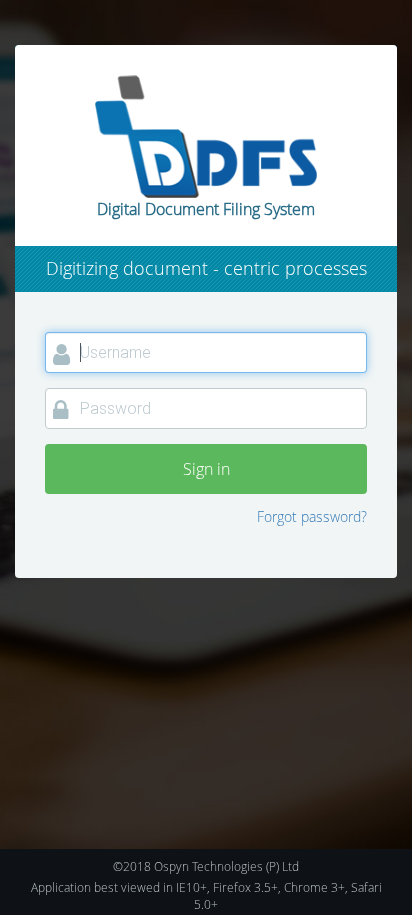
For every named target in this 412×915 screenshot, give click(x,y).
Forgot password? (312, 516)
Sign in (206, 469)
